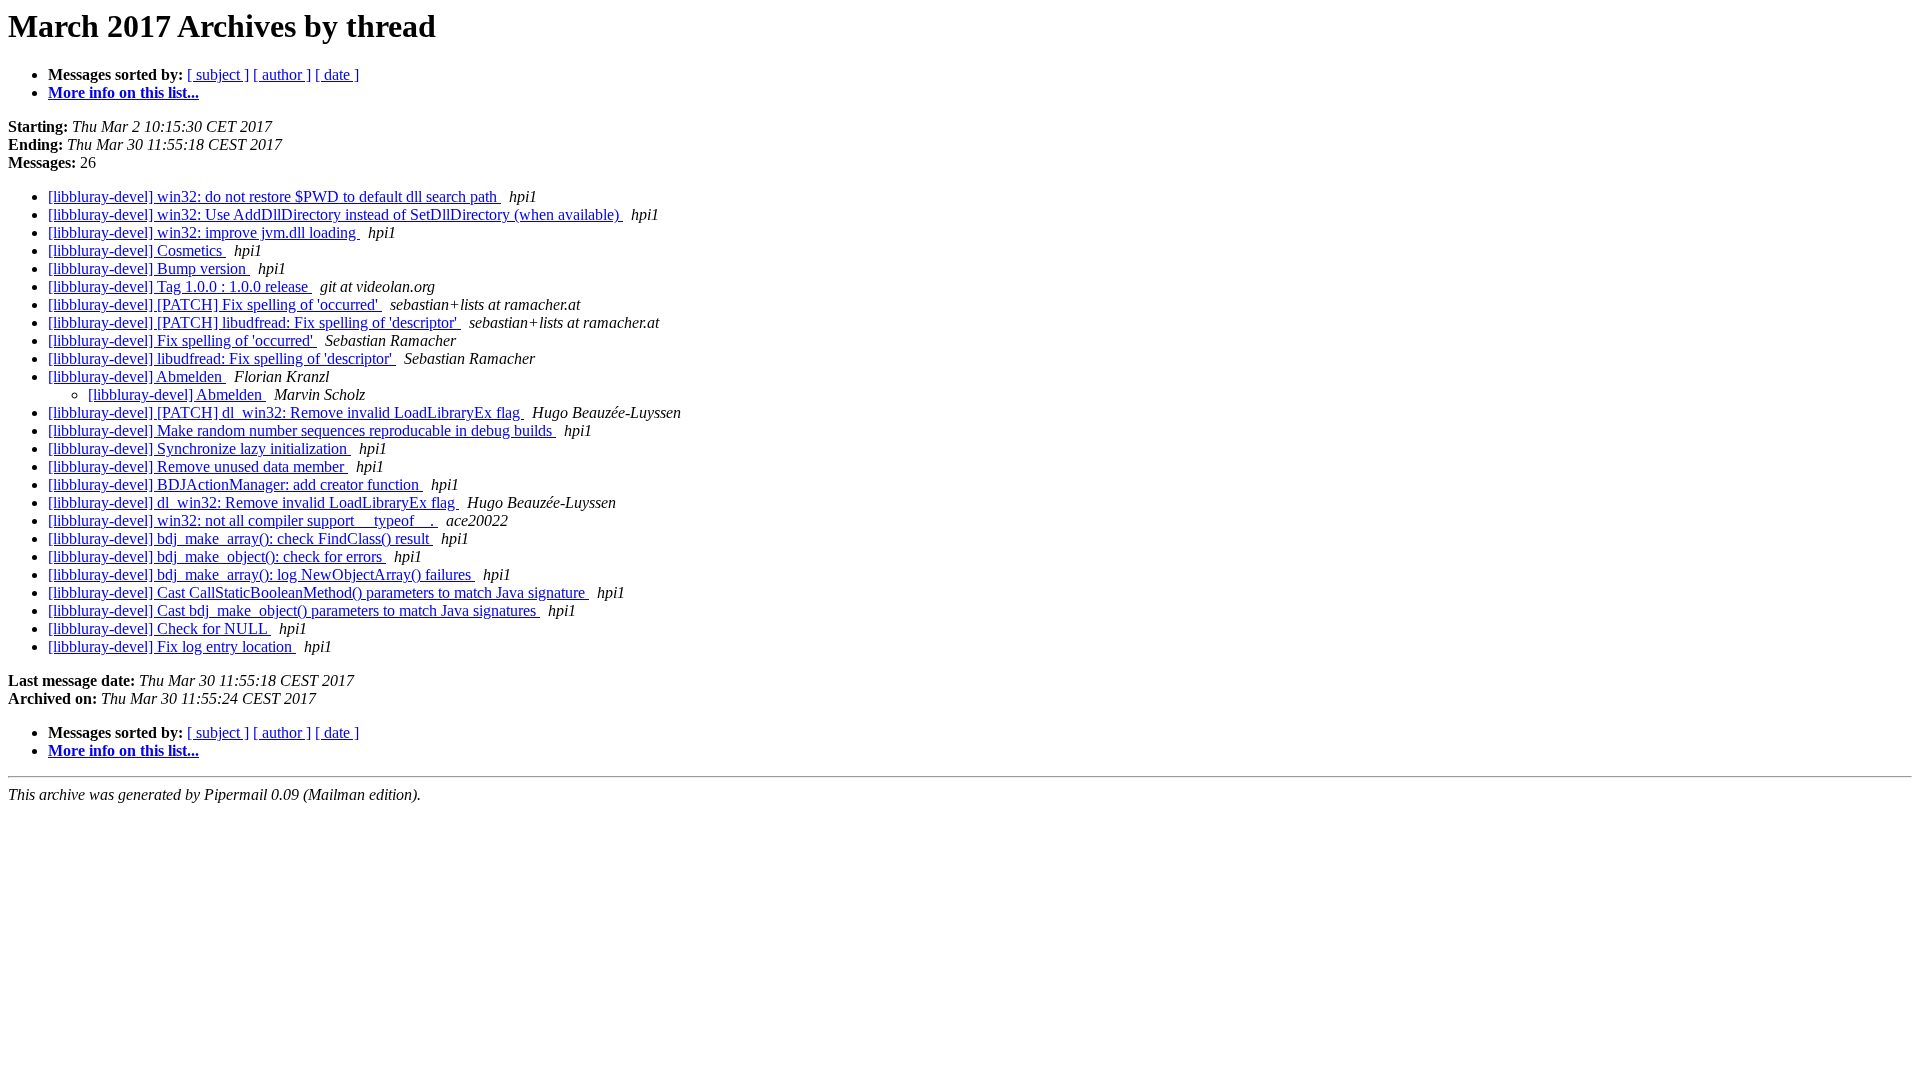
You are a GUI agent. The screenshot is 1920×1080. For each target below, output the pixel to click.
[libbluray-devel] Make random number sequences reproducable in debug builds (302, 430)
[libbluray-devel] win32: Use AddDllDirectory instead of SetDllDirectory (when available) (335, 214)
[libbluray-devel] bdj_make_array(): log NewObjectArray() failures (261, 574)
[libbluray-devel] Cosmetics (137, 250)
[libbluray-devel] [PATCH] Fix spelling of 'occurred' (215, 304)
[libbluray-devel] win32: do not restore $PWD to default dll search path (274, 196)
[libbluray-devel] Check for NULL (159, 628)
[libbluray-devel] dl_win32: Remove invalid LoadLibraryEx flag (253, 502)
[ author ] (282, 74)
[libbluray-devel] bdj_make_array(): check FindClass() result (240, 538)
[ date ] (337, 74)
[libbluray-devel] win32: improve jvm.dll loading (204, 232)
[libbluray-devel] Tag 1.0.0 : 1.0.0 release (180, 286)
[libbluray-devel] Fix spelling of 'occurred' (182, 340)
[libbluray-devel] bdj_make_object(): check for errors (217, 556)
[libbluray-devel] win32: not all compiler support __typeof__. (243, 520)
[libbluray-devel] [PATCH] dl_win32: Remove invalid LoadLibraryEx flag (286, 412)
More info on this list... (123, 92)
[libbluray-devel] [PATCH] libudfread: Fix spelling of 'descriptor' (254, 322)
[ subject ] (218, 74)
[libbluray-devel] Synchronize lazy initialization (199, 448)
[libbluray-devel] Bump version (149, 268)
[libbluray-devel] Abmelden (137, 376)
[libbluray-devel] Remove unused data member (198, 466)
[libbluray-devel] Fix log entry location (172, 646)
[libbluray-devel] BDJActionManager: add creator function (235, 484)
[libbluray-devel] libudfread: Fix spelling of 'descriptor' (222, 358)
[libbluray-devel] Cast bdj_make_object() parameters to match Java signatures (294, 610)
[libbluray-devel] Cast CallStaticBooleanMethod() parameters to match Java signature (318, 592)
